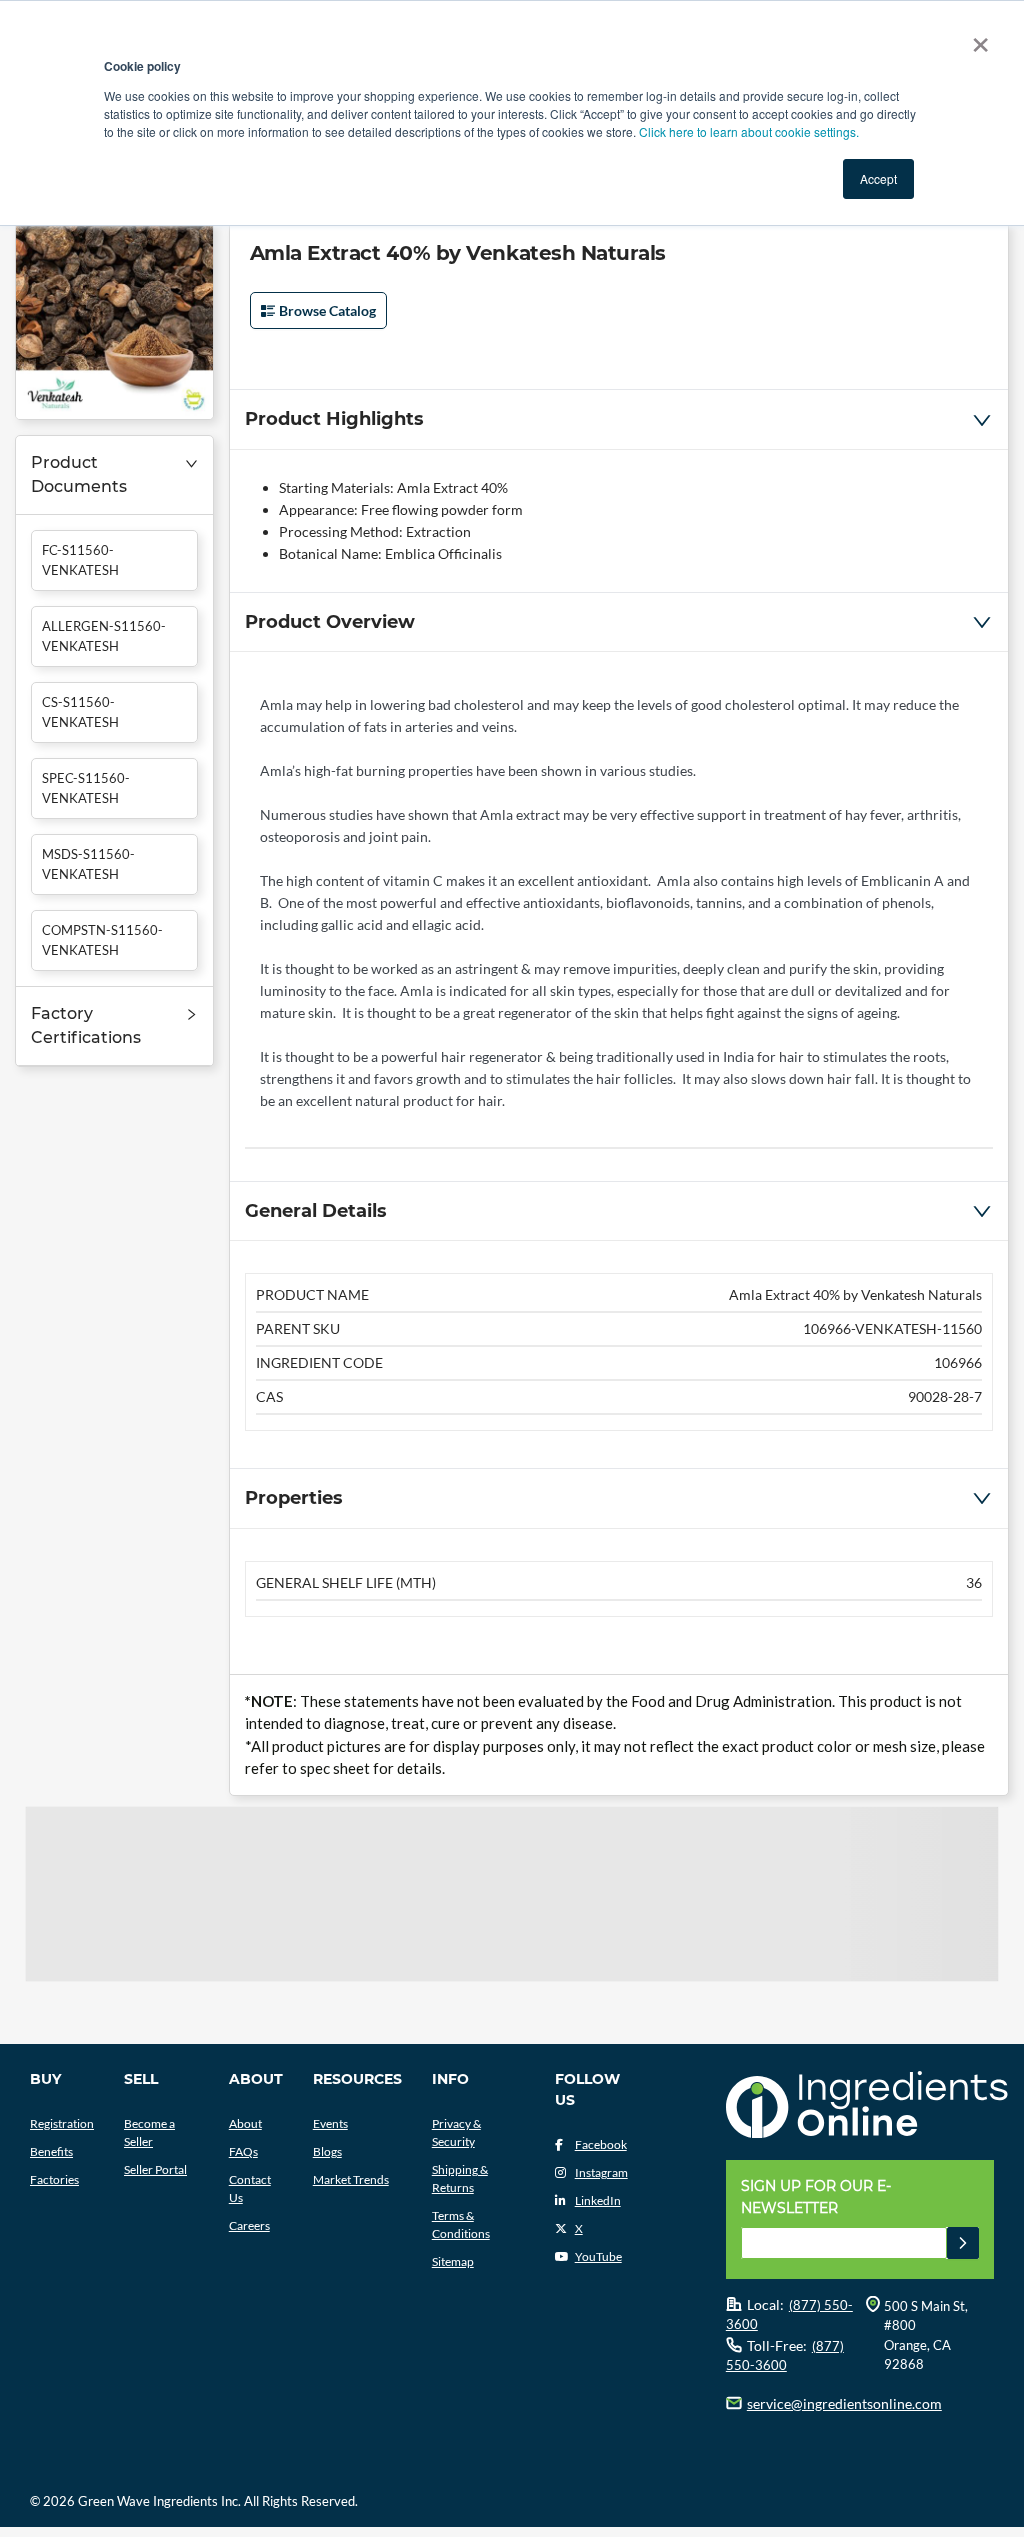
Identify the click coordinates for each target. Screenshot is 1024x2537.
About (245, 2123)
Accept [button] (878, 178)
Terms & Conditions (461, 2224)
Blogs (327, 2151)
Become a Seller (149, 2132)
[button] (114, 475)
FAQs (243, 2151)
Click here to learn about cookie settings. (749, 131)
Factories (54, 2179)
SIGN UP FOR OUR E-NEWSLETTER (816, 2197)
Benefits (51, 2151)
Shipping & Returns (460, 2178)
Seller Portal (155, 2169)
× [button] (976, 38)
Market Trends (351, 2179)
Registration (62, 2123)
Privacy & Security (456, 2132)
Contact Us (250, 2188)
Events (330, 2123)
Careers (249, 2225)
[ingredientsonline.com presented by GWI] (867, 2107)
